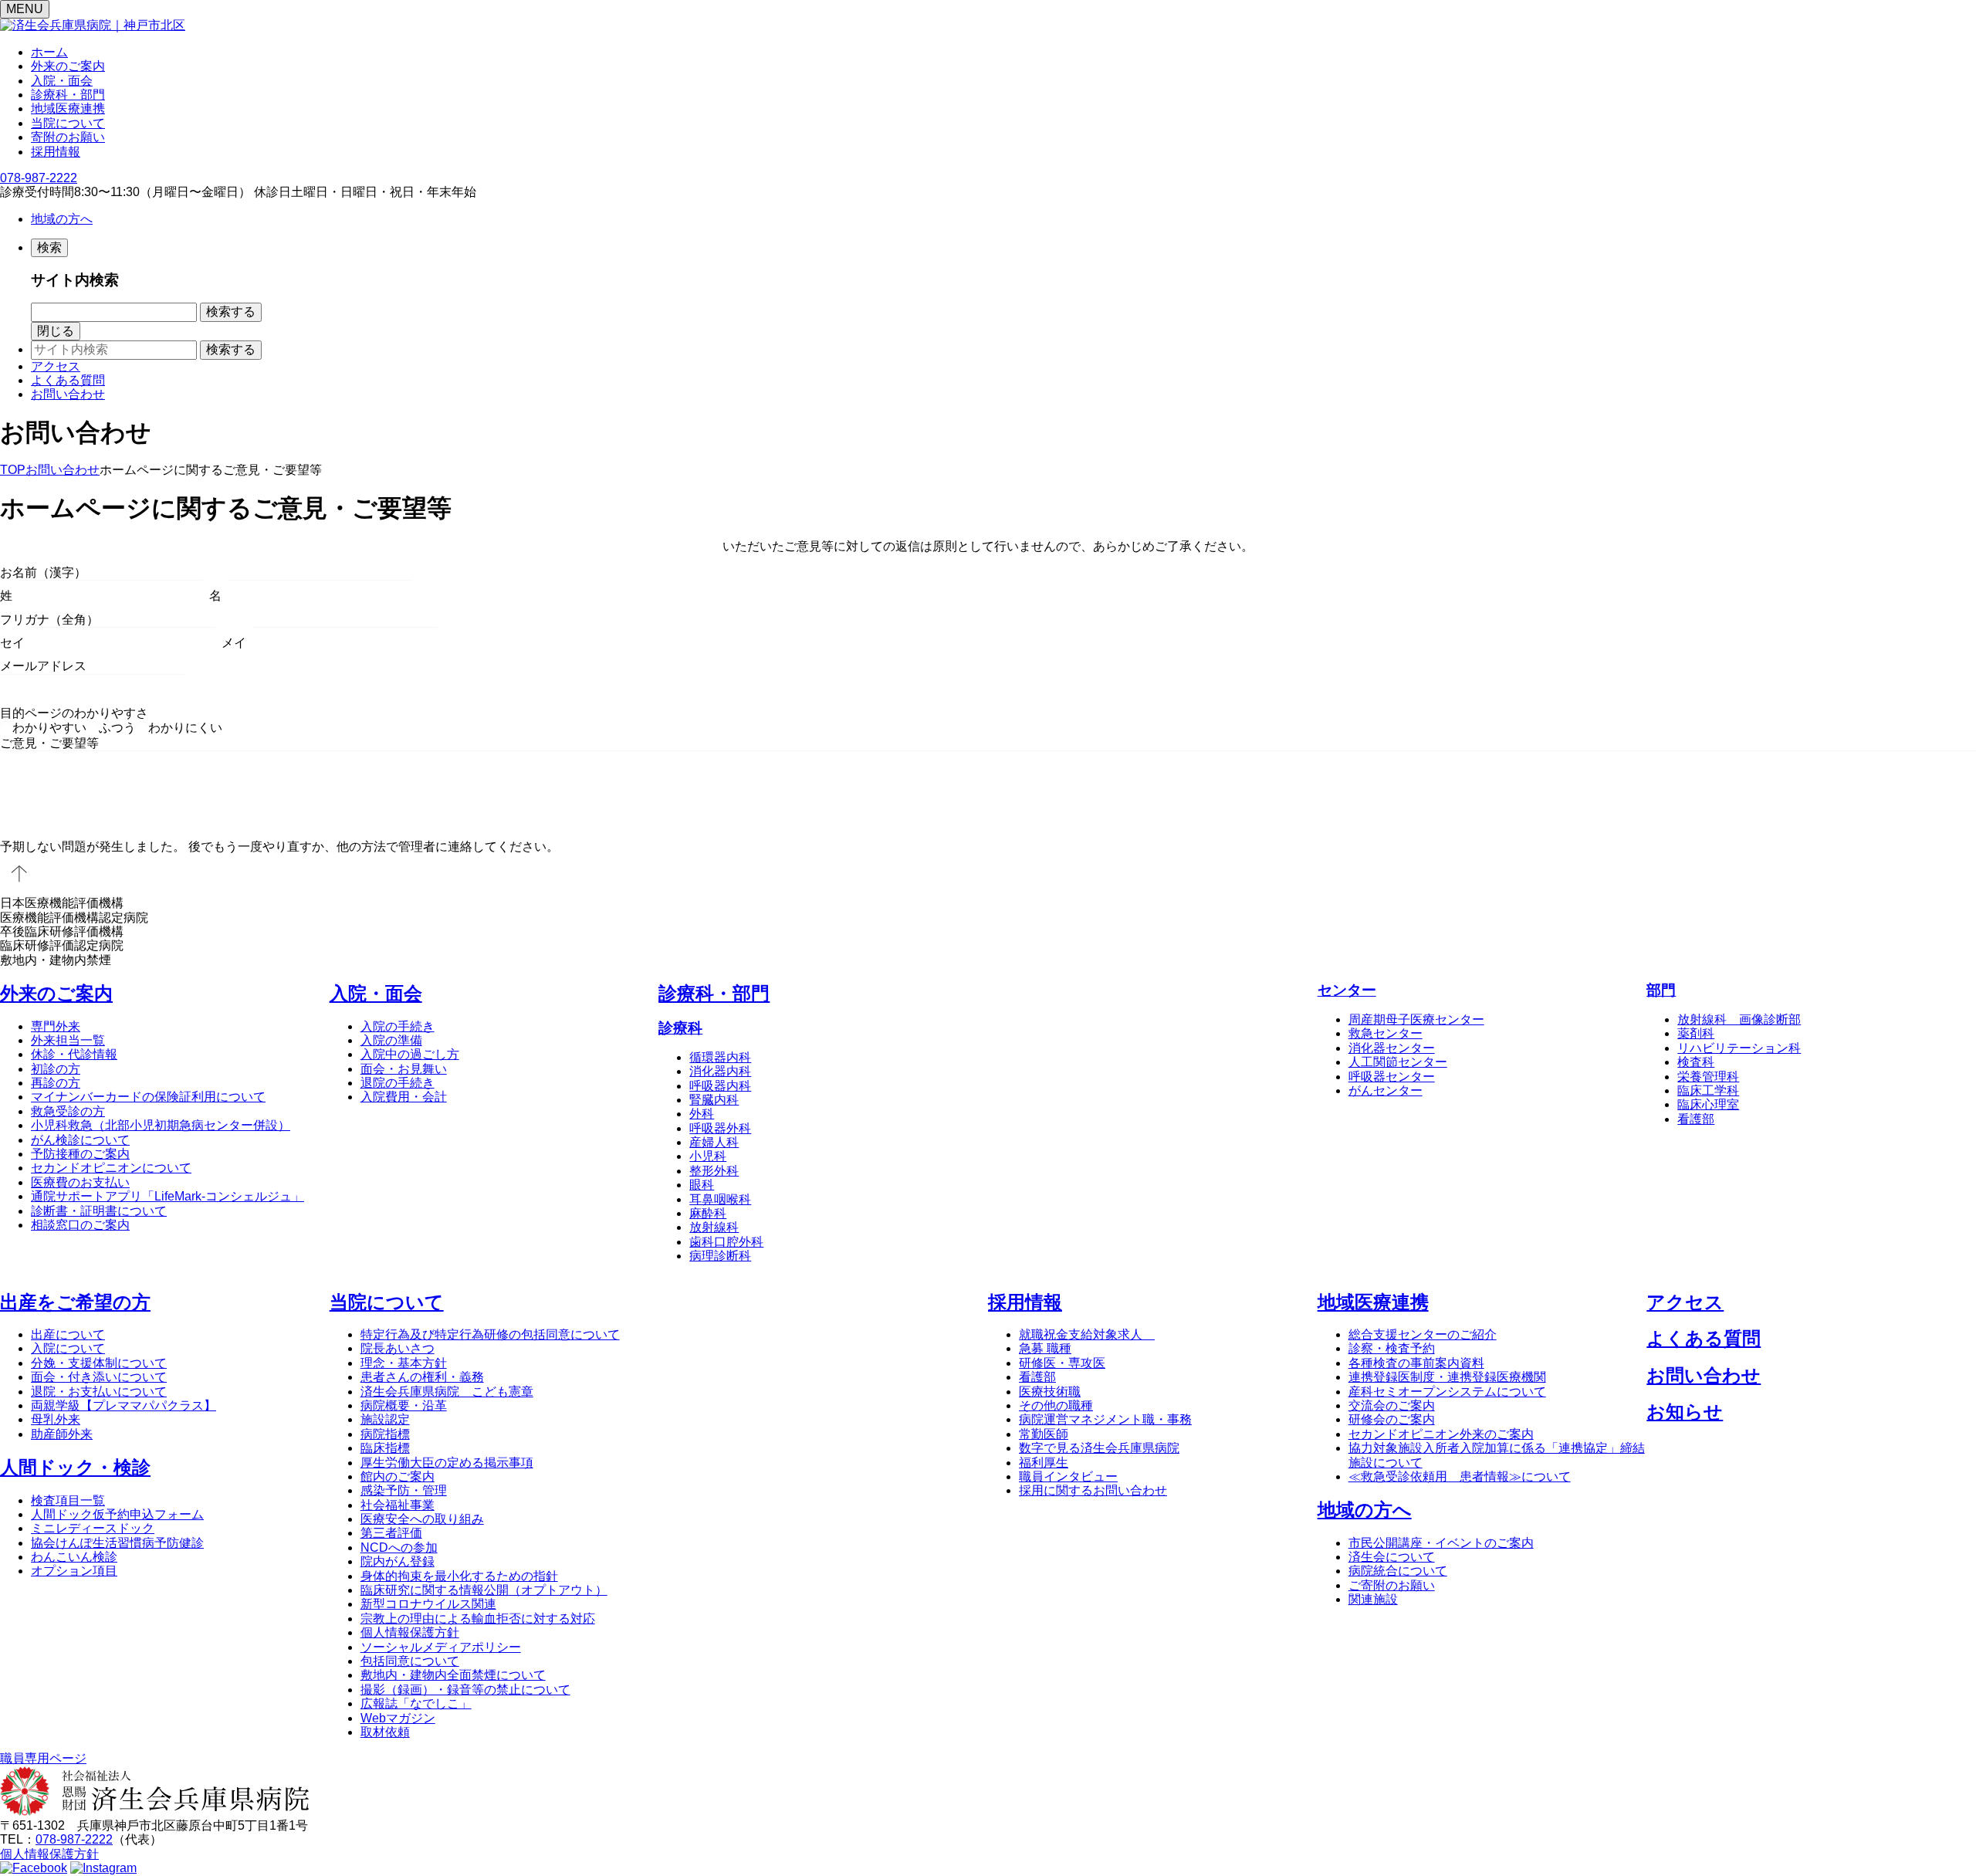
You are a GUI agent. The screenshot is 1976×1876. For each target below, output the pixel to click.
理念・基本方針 (404, 1363)
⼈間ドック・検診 (75, 1467)
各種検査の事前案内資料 (1416, 1363)
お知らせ (1685, 1412)
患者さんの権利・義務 (422, 1377)
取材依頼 (385, 1732)
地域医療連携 (68, 108)
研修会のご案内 (1392, 1419)
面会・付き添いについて (99, 1377)
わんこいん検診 (74, 1557)
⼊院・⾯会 (376, 993)
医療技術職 (1050, 1392)
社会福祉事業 (398, 1505)
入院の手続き (398, 1026)
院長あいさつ (398, 1348)
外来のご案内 (68, 66)
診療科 (680, 1028)
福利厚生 (1044, 1463)
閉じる (56, 331)
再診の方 (56, 1083)
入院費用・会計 (404, 1097)
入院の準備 (391, 1040)
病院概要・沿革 (404, 1405)
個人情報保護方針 (410, 1632)
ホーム (49, 52)
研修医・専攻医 (1062, 1363)
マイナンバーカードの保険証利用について (148, 1097)
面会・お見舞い (404, 1069)
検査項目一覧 (68, 1500)
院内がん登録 (398, 1561)
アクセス (56, 366)
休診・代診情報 (74, 1054)
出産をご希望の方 (75, 1302)
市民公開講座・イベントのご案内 (1441, 1543)
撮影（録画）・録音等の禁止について (465, 1690)
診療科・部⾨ (714, 993)
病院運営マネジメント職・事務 (1105, 1419)
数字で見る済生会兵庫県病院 (1099, 1448)
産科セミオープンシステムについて (1447, 1392)
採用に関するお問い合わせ (1093, 1490)
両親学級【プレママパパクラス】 (123, 1405)
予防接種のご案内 (80, 1154)
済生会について (1392, 1557)
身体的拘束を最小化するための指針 (459, 1576)
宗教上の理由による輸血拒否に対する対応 (478, 1619)
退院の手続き (398, 1083)
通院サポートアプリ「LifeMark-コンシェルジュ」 (167, 1196)
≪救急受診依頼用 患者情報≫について (1460, 1476)
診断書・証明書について (99, 1211)
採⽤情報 (1025, 1302)
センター (1347, 990)
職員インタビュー (1068, 1476)
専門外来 (56, 1026)
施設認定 (385, 1419)
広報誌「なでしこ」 (416, 1703)
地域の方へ (62, 219)
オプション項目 (74, 1571)
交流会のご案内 (1392, 1405)
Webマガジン (398, 1718)
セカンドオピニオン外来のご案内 (1441, 1434)
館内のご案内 (398, 1476)
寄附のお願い (68, 137)
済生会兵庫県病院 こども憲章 (447, 1392)
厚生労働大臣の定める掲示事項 (447, 1463)
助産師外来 (62, 1434)
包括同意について (410, 1661)
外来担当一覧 (68, 1040)
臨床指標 (385, 1448)
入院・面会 (62, 81)
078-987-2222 (39, 178)
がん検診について (80, 1140)
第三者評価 (391, 1533)
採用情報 (56, 152)
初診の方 (56, 1069)
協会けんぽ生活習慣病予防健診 (117, 1543)
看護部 (1037, 1377)
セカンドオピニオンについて (111, 1168)
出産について (68, 1334)
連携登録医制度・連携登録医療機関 (1447, 1377)
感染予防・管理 (404, 1490)
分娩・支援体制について (99, 1363)
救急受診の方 (68, 1111)
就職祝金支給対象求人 (1087, 1334)
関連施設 (1373, 1599)
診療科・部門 (68, 95)
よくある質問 (68, 380)
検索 (49, 247)
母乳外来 (56, 1419)
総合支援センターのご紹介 (1423, 1334)
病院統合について (1398, 1571)
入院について (68, 1348)
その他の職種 (1056, 1405)
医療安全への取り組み (422, 1519)
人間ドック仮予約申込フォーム (117, 1514)
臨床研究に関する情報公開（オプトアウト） (484, 1590)
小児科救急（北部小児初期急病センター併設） (161, 1125)
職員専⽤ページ (43, 1758)
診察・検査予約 (1392, 1348)
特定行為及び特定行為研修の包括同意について (490, 1334)
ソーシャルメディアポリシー (441, 1647)
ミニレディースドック (93, 1528)
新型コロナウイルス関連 (428, 1604)
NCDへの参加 (399, 1548)
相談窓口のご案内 (80, 1225)
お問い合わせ (68, 394)
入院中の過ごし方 (410, 1054)
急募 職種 (1045, 1348)
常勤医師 (1044, 1434)
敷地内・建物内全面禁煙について (453, 1675)
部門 (1661, 990)
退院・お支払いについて (99, 1392)
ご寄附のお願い (1392, 1585)
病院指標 (385, 1434)
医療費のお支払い (80, 1182)
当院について (68, 123)
